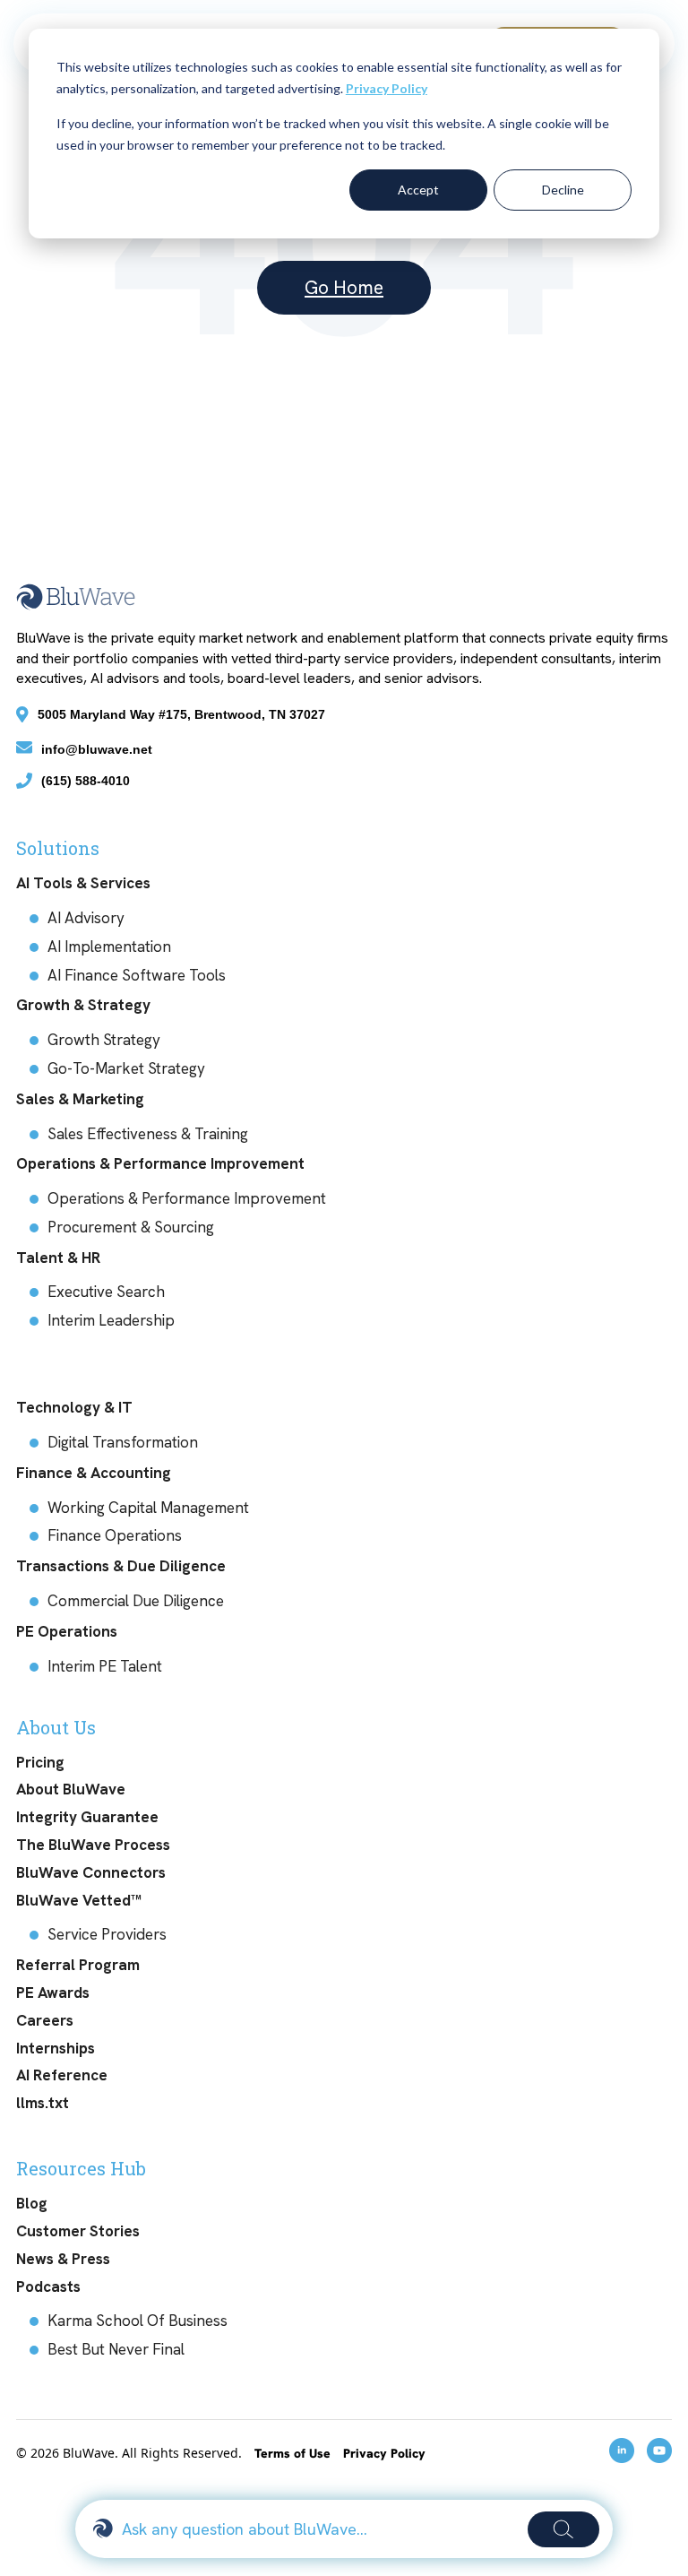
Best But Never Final (116, 2349)
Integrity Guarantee (87, 1817)
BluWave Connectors (91, 1872)
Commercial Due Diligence (136, 1601)
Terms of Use (294, 2453)
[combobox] (318, 2529)
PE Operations (67, 1631)
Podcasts (48, 2286)
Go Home (344, 287)
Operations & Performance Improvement (160, 1163)
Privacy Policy (387, 88)
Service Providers (107, 1934)
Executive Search (106, 1292)
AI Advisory (86, 918)
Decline (563, 190)
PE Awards (53, 1993)
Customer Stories (78, 2231)
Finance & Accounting (94, 1473)
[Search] (563, 2529)
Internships (56, 2048)
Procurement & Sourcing (131, 1227)
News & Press (63, 2259)
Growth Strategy (104, 1040)
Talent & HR (58, 1258)
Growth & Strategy (83, 1005)
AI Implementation (109, 947)
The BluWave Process (93, 1845)
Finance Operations (115, 1535)
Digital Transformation (123, 1442)
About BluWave (71, 1789)
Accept (418, 190)
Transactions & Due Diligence (121, 1566)
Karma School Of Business (138, 2321)
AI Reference (62, 2075)
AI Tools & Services (83, 883)
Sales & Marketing (80, 1099)
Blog (32, 2203)
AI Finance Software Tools (137, 975)
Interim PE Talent (105, 1666)
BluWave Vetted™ (79, 1900)
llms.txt (43, 2103)
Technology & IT (74, 1407)
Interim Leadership (111, 1320)
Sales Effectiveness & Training (148, 1134)
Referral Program (78, 1965)
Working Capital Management (148, 1508)
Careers (45, 2020)
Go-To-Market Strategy (126, 1068)
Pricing (40, 1762)
